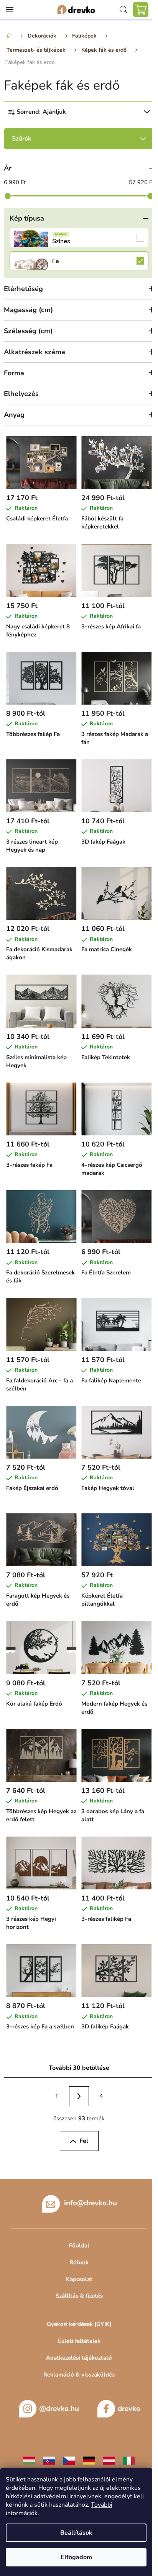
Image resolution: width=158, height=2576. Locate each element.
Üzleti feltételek (79, 2341)
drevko (129, 2409)
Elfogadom (76, 2557)
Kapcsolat (79, 2279)
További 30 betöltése (79, 2068)
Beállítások (76, 2533)
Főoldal (79, 2246)
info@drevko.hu (91, 2203)
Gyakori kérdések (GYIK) (79, 2324)
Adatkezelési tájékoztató (79, 2358)
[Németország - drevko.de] (89, 2460)
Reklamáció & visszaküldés (79, 2375)
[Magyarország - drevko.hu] (29, 2460)
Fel (84, 2141)
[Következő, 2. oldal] (79, 2096)
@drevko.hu (59, 2409)
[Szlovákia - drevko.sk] (49, 2460)
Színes (79, 238)
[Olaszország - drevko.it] (129, 2460)
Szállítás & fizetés (79, 2296)
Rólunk (79, 2262)
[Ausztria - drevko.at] (109, 2460)
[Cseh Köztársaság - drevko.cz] (69, 2460)
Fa (79, 261)
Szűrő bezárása (79, 139)
